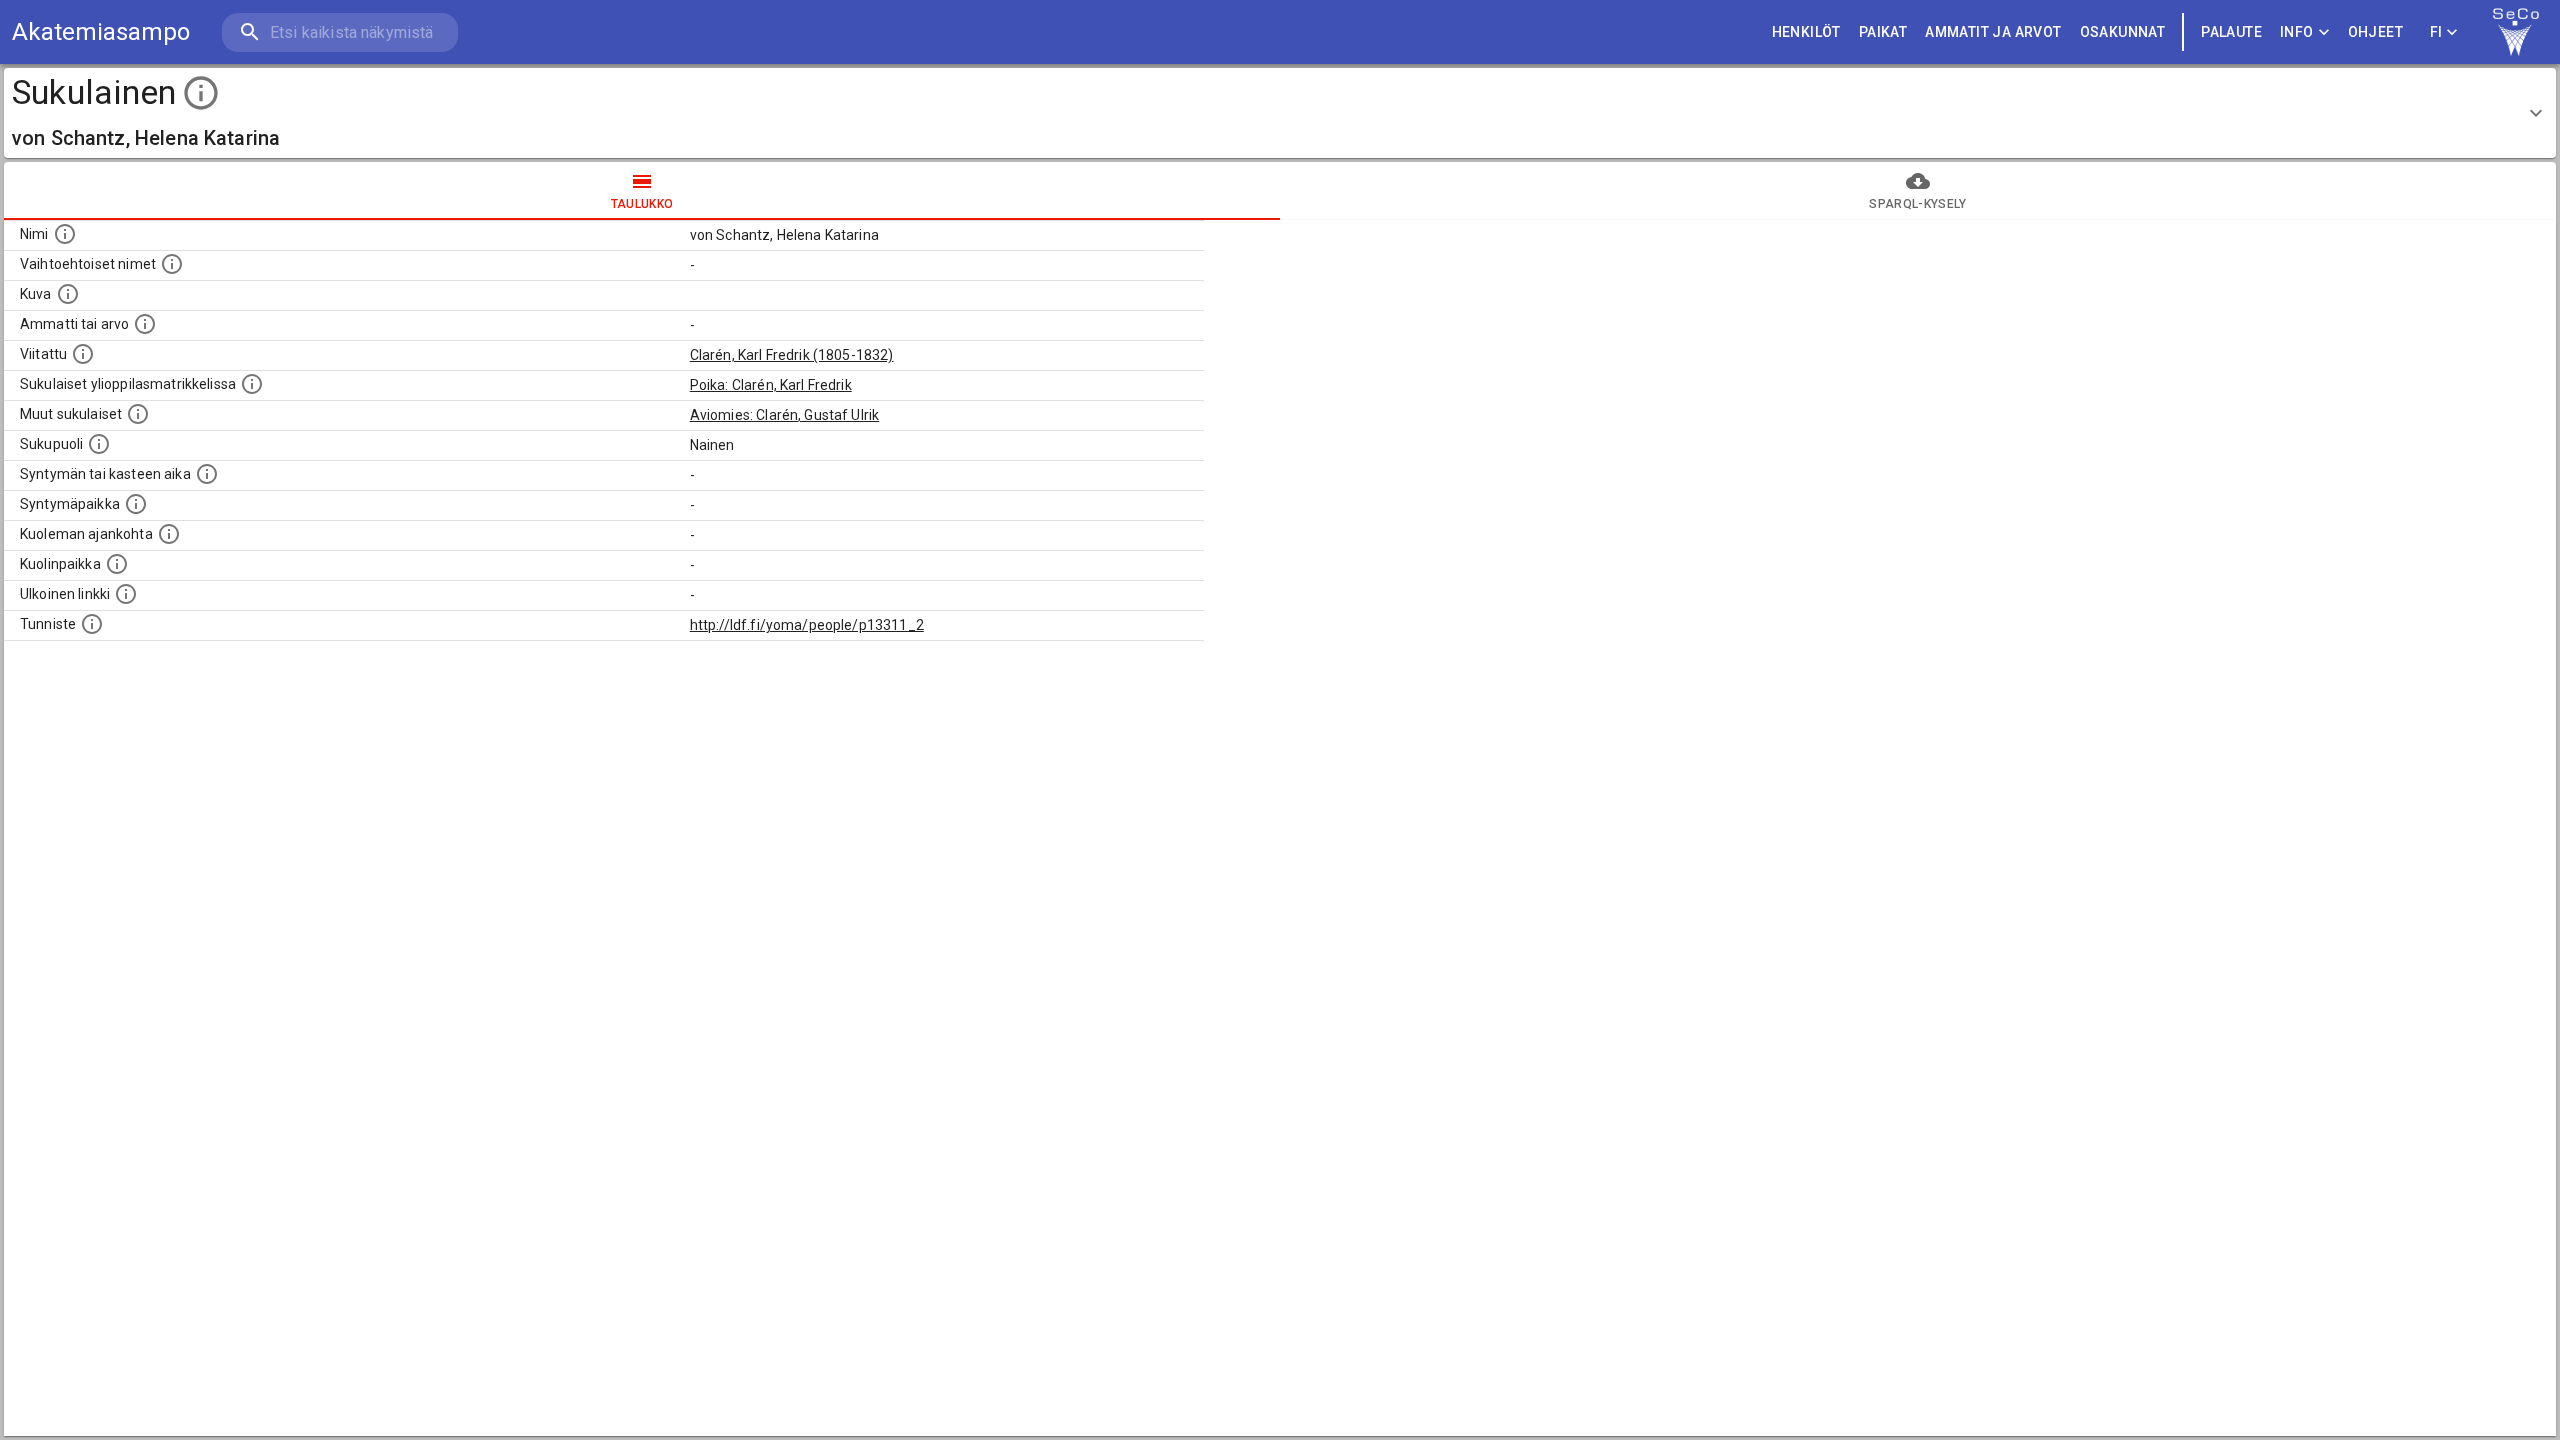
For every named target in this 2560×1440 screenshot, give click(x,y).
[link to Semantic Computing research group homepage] (2516, 32)
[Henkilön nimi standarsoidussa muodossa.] (65, 234)
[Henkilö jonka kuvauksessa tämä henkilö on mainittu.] (83, 354)
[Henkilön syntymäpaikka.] (136, 504)
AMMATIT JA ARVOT (1993, 32)
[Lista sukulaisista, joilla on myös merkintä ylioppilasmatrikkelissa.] (252, 384)
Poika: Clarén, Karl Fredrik (771, 385)
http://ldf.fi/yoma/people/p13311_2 (807, 625)
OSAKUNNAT (2123, 32)
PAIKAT (1883, 32)
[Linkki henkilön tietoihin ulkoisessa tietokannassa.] (126, 594)
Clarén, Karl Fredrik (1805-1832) (792, 355)
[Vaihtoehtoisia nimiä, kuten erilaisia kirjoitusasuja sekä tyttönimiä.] (172, 264)
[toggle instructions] (201, 93)
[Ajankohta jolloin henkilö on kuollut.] (169, 534)
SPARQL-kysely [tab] (1917, 204)
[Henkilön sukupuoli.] (99, 444)
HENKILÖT (1806, 32)
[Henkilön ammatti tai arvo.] (145, 324)
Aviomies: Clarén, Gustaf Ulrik (785, 415)
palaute (2231, 32)
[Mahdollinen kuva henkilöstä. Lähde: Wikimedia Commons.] (68, 294)
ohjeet (2375, 32)
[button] (1280, 113)
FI (2436, 32)
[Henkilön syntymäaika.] (207, 474)
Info (2297, 32)
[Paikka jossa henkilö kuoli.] (117, 564)
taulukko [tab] (642, 204)
